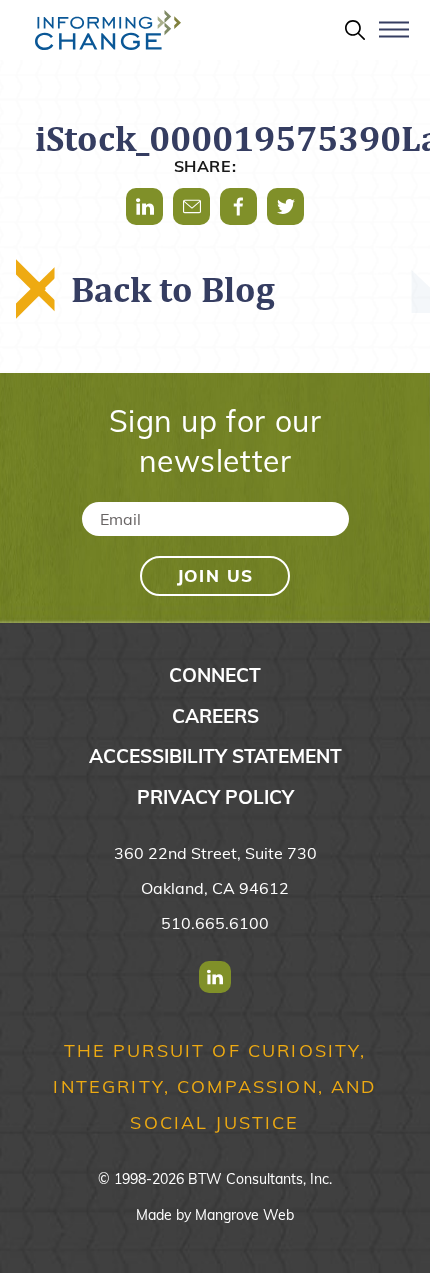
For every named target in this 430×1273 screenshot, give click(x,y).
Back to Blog (173, 289)
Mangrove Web (244, 1215)
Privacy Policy (215, 797)
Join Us (215, 575)
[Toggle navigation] (394, 38)
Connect (215, 675)
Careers (215, 716)
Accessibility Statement (215, 756)
